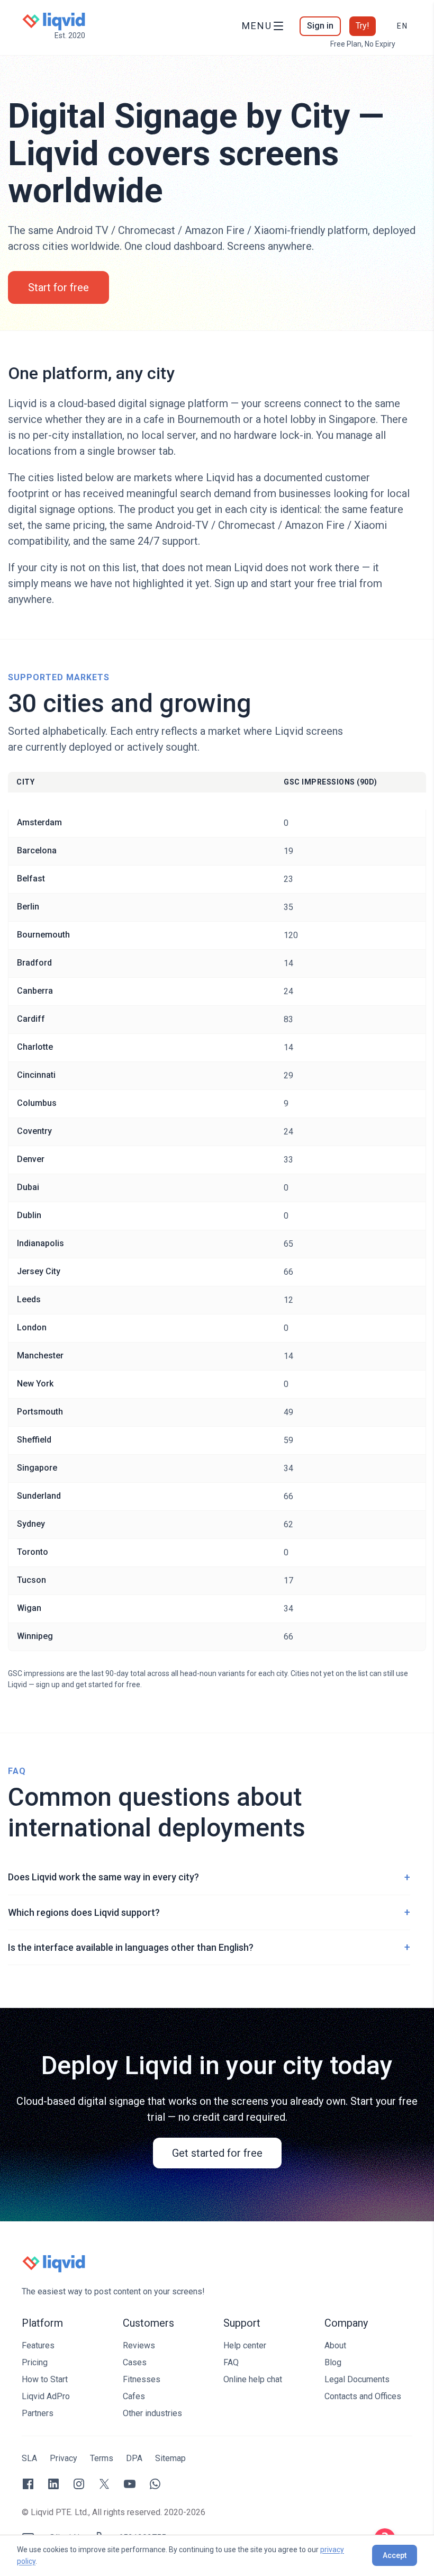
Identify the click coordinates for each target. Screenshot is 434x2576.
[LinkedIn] (53, 2484)
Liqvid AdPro (46, 2396)
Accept (395, 2555)
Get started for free (217, 2153)
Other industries (152, 2413)
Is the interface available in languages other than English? (209, 1947)
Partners (38, 2413)
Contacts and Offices (363, 2396)
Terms (102, 2458)
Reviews (139, 2345)
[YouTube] (130, 2484)
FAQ (231, 2362)
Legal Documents (357, 2379)
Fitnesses (142, 2379)
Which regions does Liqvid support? (209, 1912)
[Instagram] (79, 2484)
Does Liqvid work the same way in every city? (209, 1877)
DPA (134, 2458)
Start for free (58, 287)
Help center (245, 2345)
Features (38, 2345)
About (335, 2345)
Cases (135, 2362)
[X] (104, 2484)
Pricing (35, 2362)
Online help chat (253, 2379)
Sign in (320, 26)
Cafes (134, 2396)
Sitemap (170, 2458)
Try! (363, 26)
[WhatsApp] (155, 2484)
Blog (333, 2362)
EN (403, 26)
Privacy (64, 2458)
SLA (29, 2458)
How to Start (45, 2379)
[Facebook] (28, 2484)
